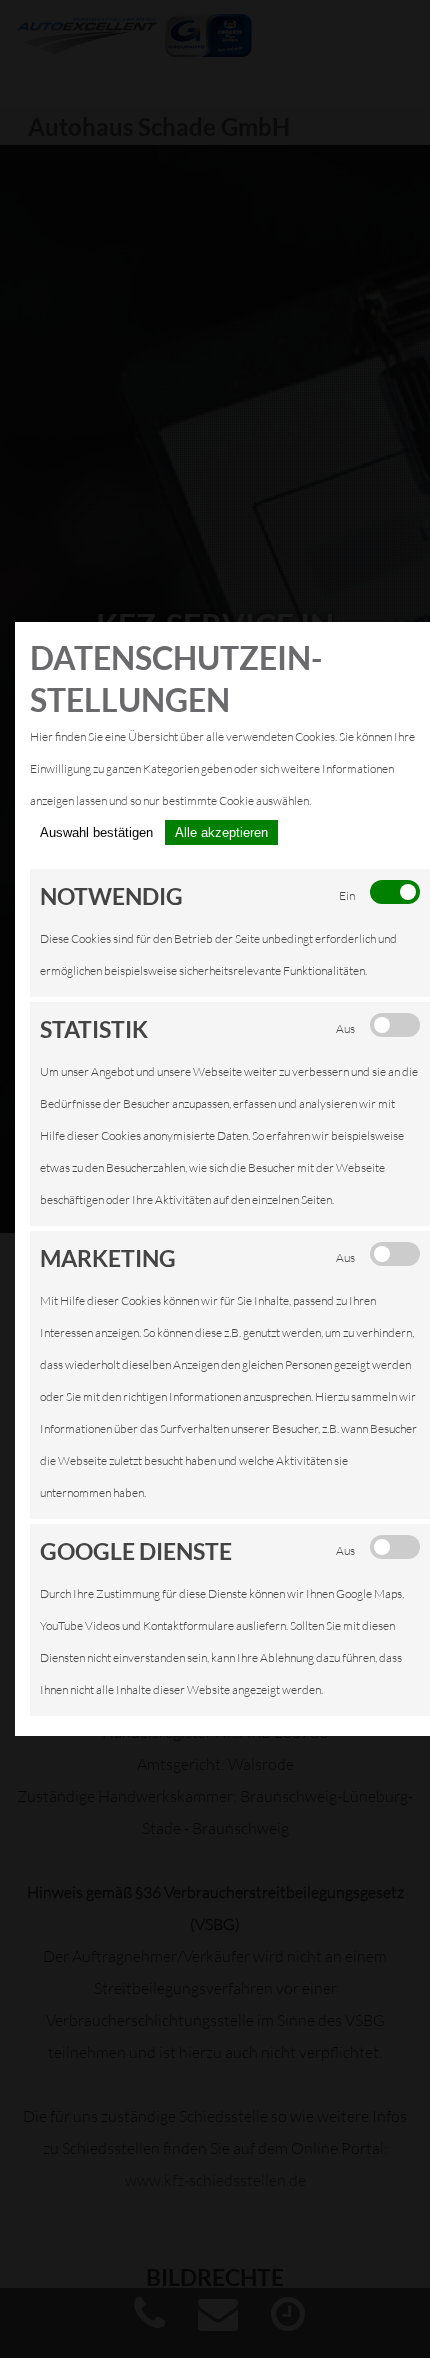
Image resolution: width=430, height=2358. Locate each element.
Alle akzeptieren (221, 832)
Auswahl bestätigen (96, 832)
